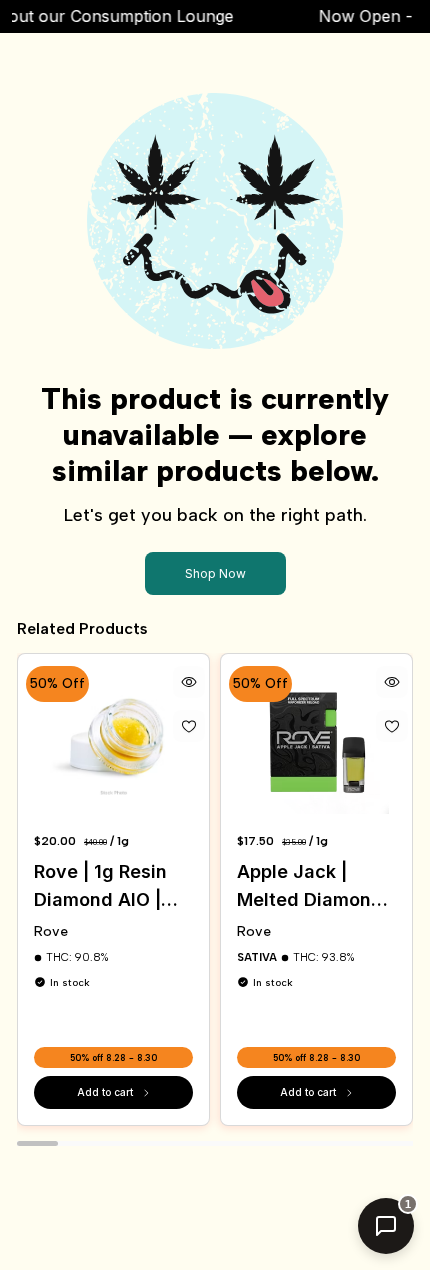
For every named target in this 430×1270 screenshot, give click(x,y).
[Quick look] (189, 682)
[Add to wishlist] (189, 726)
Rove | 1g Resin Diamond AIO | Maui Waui (100, 887)
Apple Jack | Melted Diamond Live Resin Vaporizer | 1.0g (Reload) (310, 887)
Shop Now (215, 573)
